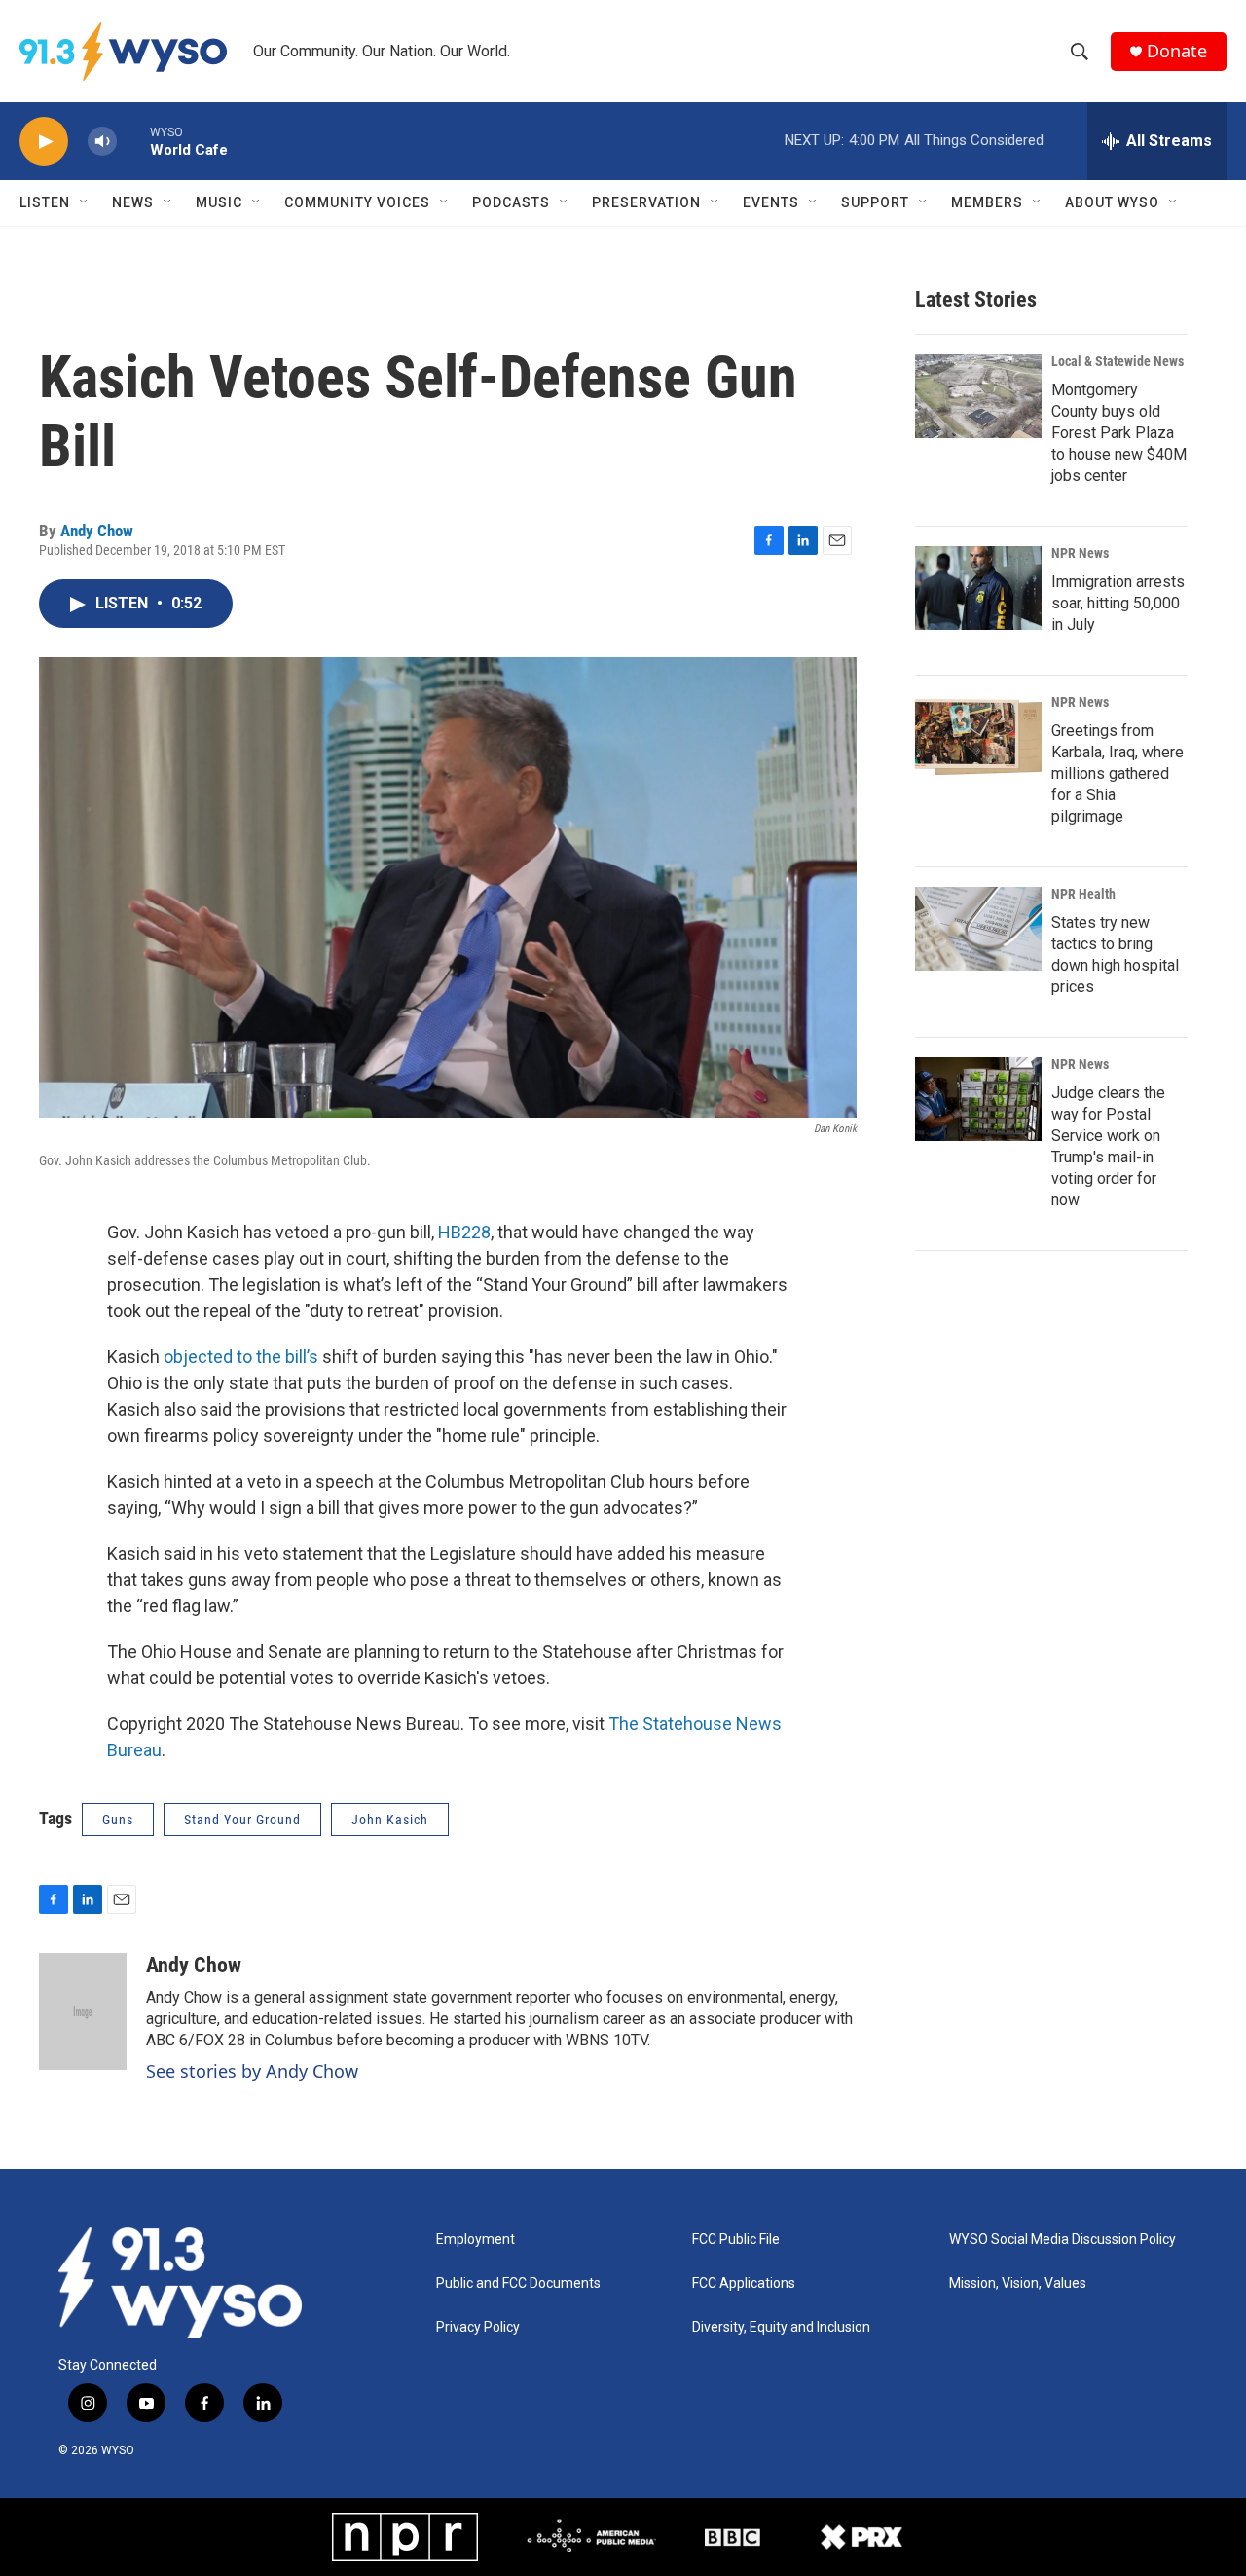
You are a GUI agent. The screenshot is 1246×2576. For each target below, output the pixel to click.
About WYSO (1112, 202)
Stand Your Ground (242, 1820)
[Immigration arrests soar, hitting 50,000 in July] (978, 588)
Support (875, 202)
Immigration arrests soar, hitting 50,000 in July (1118, 603)
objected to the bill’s (243, 1357)
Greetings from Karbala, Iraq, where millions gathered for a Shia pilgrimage (1118, 773)
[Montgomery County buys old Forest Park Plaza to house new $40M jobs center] (978, 396)
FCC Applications (744, 2283)
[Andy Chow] (83, 2011)
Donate (1177, 51)
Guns (118, 1820)
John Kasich (390, 1820)
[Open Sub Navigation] (85, 202)
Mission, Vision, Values (1018, 2283)
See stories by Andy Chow (252, 2071)
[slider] (133, 141)
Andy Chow (97, 531)
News (133, 202)
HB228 (464, 1232)
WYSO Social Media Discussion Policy (1063, 2240)
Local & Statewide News (1118, 361)
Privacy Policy (478, 2327)
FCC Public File (736, 2240)
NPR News (1080, 553)
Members (987, 202)
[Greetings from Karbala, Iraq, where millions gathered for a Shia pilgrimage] (978, 737)
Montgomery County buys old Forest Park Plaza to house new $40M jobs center (1119, 433)
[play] (44, 142)
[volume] (102, 142)
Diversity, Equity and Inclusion (781, 2327)
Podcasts (511, 202)
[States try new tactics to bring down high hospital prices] (978, 929)
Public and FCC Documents (518, 2283)
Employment (476, 2240)
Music (219, 202)
